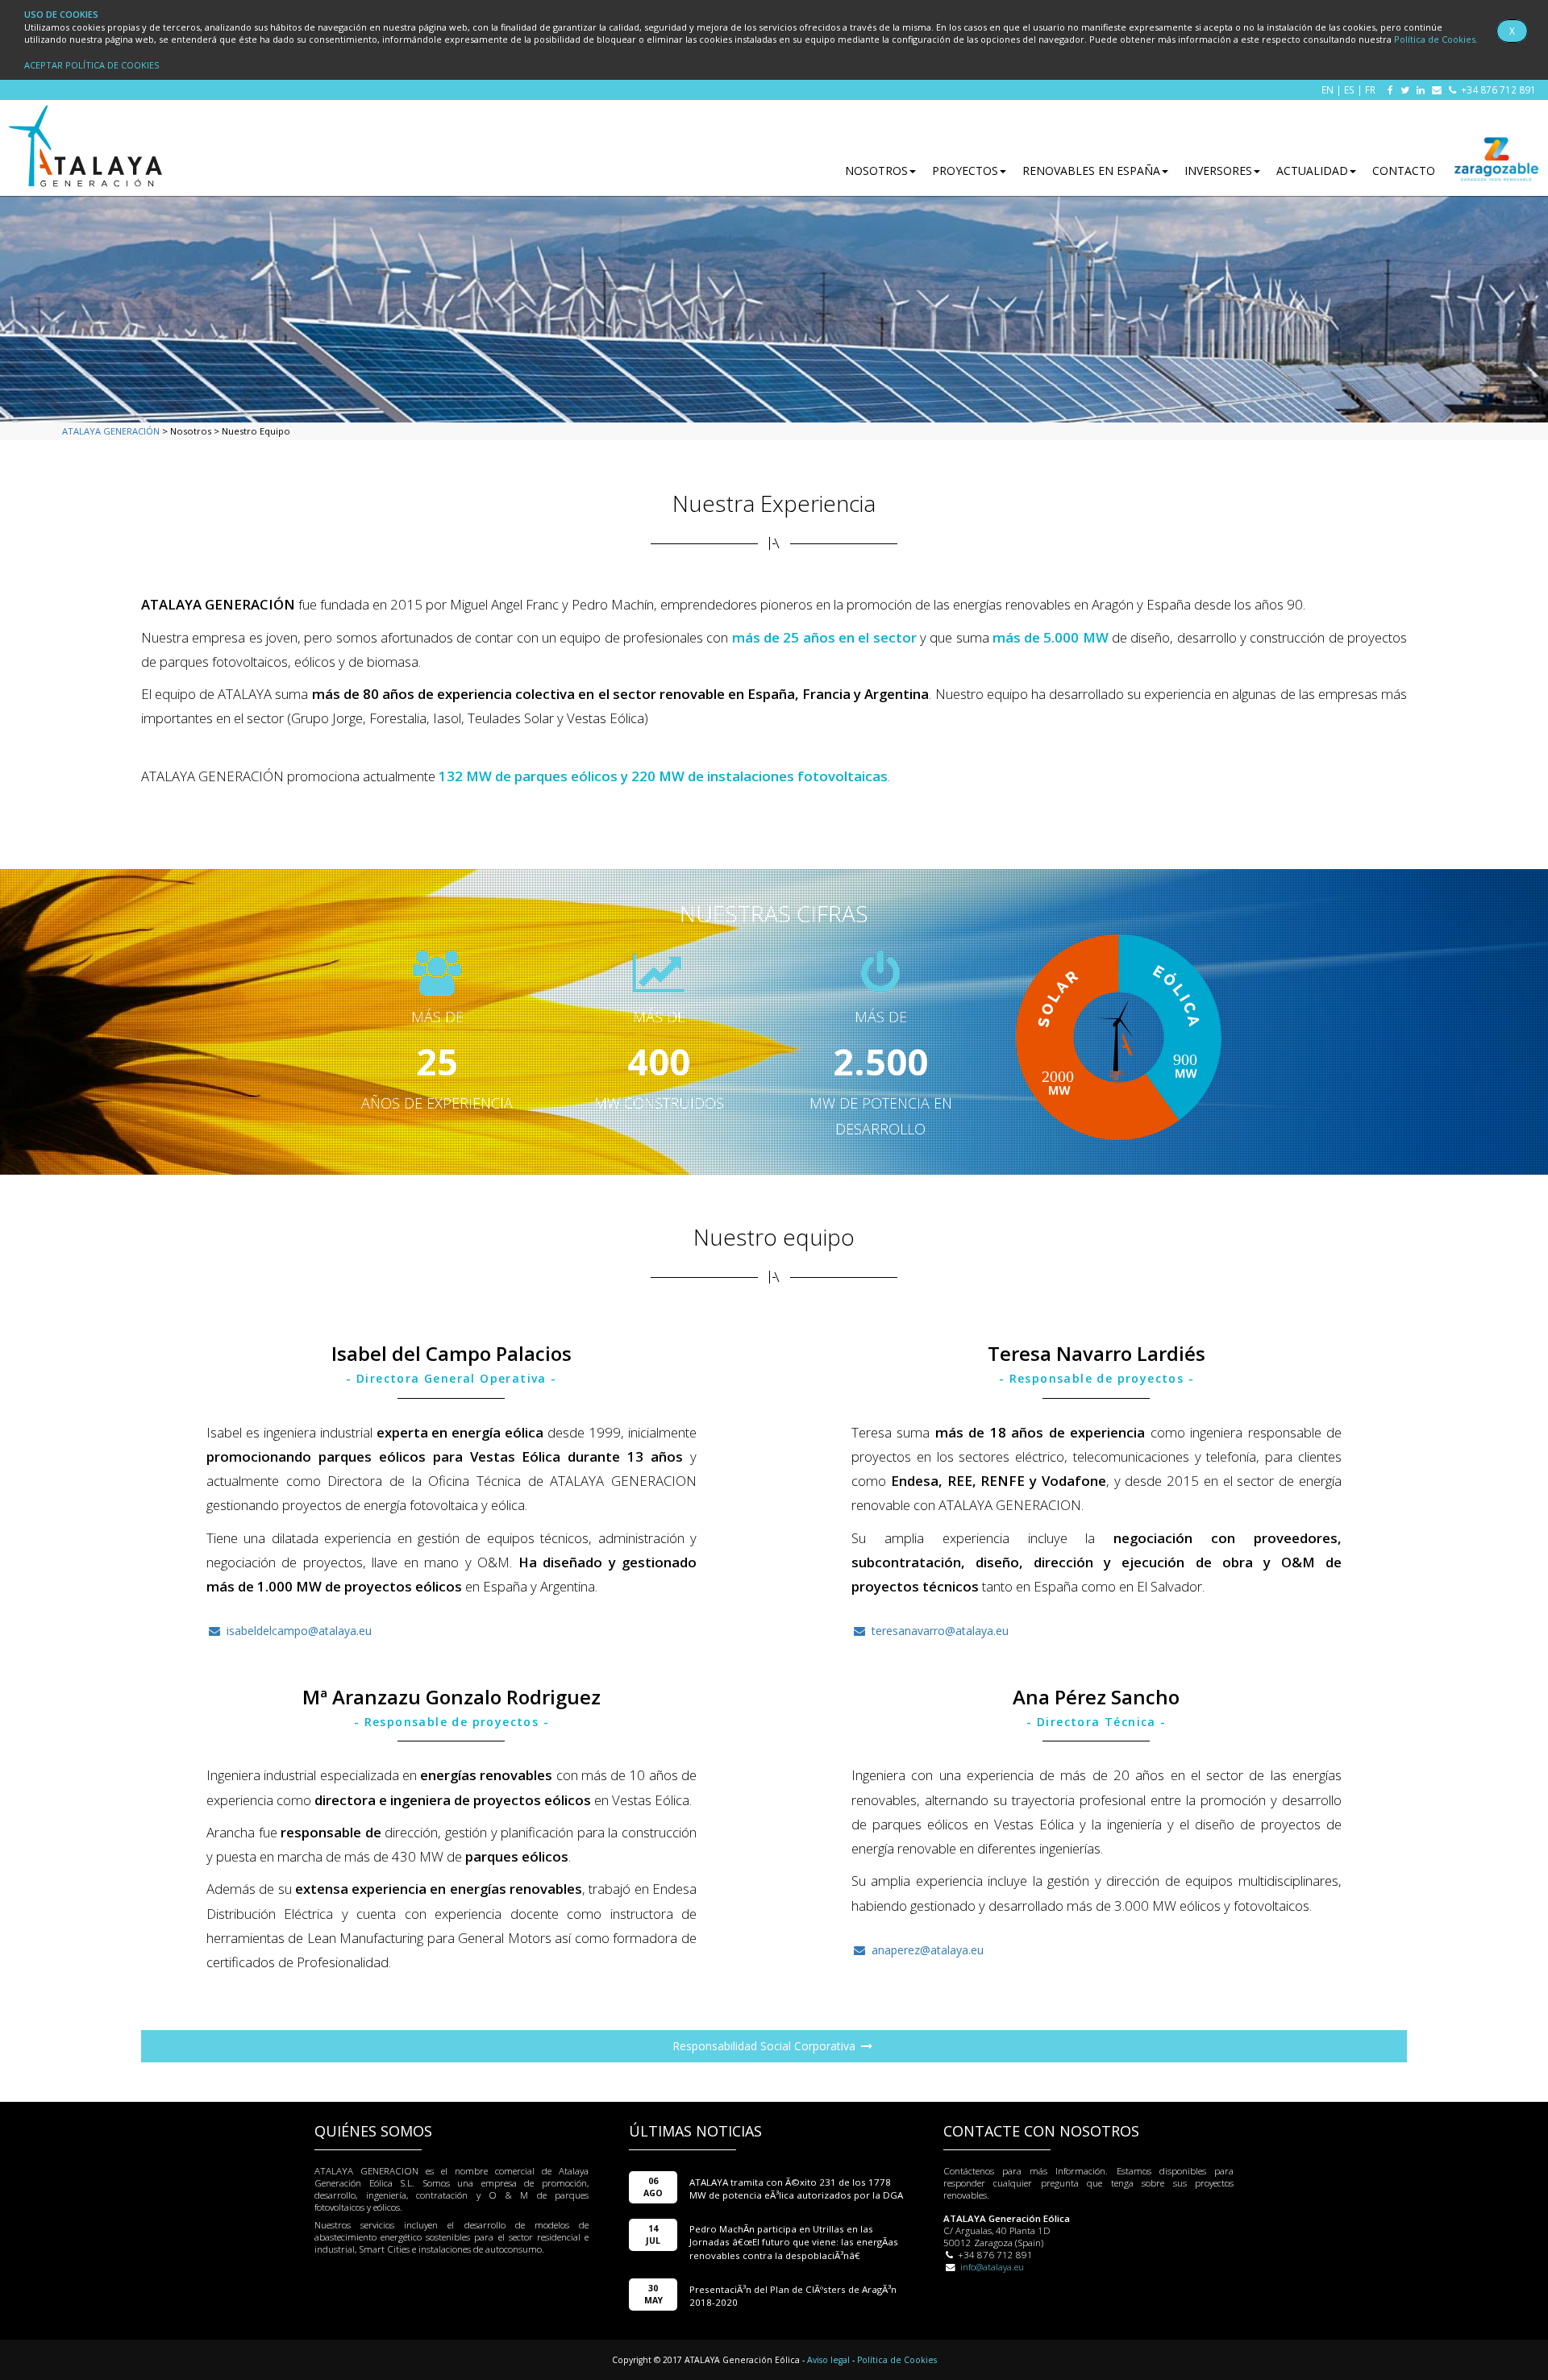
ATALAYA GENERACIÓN (111, 431)
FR (1370, 89)
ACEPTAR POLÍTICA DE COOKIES (92, 65)
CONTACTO (1404, 171)
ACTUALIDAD (1312, 171)
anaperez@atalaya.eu (926, 1950)
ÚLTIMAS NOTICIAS (695, 2131)
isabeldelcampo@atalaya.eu (298, 1631)
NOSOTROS (876, 171)
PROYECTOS (965, 171)
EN (1327, 89)
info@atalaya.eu (992, 2267)
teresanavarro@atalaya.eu (938, 1631)
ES (1349, 89)
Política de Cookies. (1436, 39)
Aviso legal (828, 2360)
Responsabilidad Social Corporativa (766, 2046)
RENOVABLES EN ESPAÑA (1091, 171)
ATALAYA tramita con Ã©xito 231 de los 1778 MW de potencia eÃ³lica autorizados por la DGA (796, 2189)
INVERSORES (1218, 171)
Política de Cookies (897, 2360)
